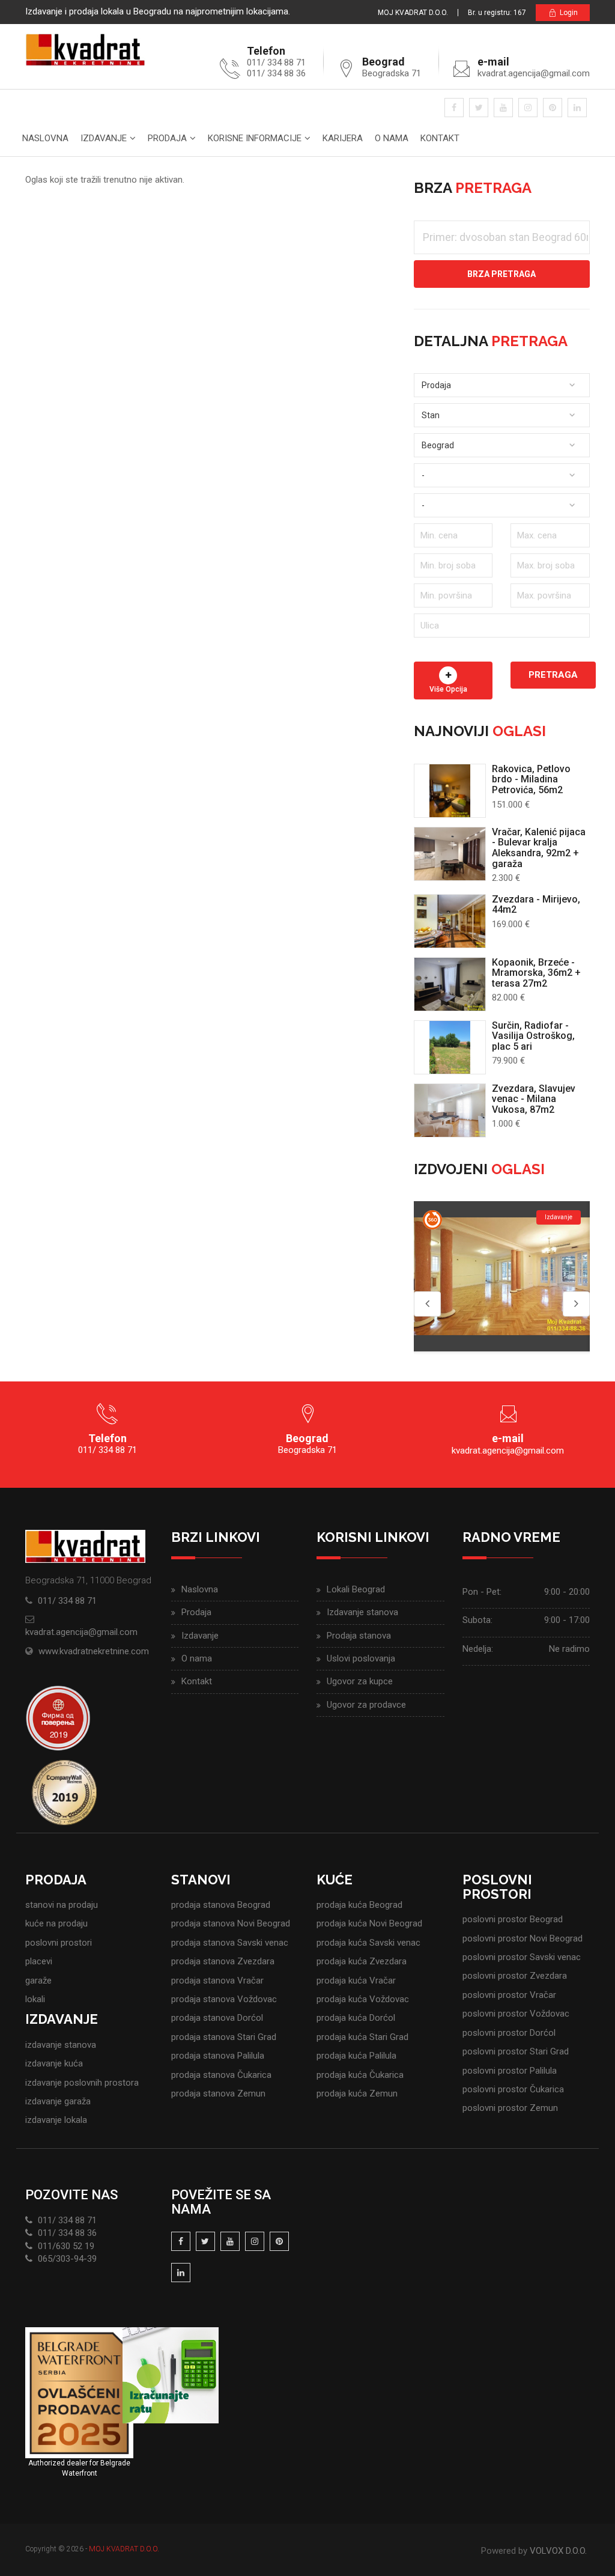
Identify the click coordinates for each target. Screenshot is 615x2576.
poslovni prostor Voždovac (516, 2014)
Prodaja (167, 138)
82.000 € (508, 997)
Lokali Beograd (356, 1589)
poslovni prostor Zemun (510, 2108)
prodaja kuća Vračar (356, 1981)
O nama (392, 138)
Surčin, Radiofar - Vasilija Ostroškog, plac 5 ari (533, 1036)
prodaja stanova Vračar (217, 1981)
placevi (39, 1961)
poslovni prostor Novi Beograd (523, 1938)
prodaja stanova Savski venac (230, 1943)
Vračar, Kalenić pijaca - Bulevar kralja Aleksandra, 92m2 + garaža (539, 848)
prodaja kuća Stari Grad (362, 2037)
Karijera (343, 138)
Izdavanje (104, 138)
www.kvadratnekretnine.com (94, 1651)
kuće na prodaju (56, 1923)
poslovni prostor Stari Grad (516, 2051)
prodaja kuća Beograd (359, 1905)
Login (569, 13)
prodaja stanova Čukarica (221, 2075)
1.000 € (506, 1124)
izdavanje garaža (58, 2101)
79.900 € (508, 1061)
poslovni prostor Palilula (510, 2071)
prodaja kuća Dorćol (356, 2018)
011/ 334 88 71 (67, 1601)
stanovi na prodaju (62, 1905)
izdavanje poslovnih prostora (82, 2083)
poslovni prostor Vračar (509, 1995)
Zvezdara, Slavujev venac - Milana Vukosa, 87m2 (534, 1099)
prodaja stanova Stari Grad (224, 2037)
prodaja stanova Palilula (218, 2056)
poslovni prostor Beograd (513, 1919)
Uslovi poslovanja (361, 1658)
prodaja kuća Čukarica (360, 2075)
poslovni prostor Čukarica (513, 2089)
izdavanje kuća (54, 2063)
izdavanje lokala (56, 2120)
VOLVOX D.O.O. (558, 2551)
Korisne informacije (255, 138)
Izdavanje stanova (362, 1612)
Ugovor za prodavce (366, 1705)
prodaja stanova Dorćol (217, 2018)
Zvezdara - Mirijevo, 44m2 (536, 905)
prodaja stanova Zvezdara (223, 1961)
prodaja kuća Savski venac (368, 1943)
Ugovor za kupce (360, 1681)
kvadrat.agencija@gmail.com (534, 73)
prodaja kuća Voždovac (363, 1999)
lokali (35, 1999)
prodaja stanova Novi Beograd (231, 1923)
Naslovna (45, 138)
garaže (38, 1981)
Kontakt (440, 138)
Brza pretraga (501, 274)
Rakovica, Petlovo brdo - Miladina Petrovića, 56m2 (531, 779)
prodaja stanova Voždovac (224, 1999)
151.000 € (511, 805)
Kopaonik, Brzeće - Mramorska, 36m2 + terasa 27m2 (536, 973)
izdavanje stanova (61, 2045)
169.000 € (511, 924)
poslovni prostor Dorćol (509, 2033)
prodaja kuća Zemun (357, 2093)
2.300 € (506, 878)
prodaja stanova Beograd (221, 1905)
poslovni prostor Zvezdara (515, 1976)
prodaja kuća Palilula (356, 2056)
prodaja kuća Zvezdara (362, 1961)
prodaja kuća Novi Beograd (369, 1923)
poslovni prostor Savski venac (522, 1957)
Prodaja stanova (359, 1636)
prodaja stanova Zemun (218, 2093)
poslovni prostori (59, 1943)
